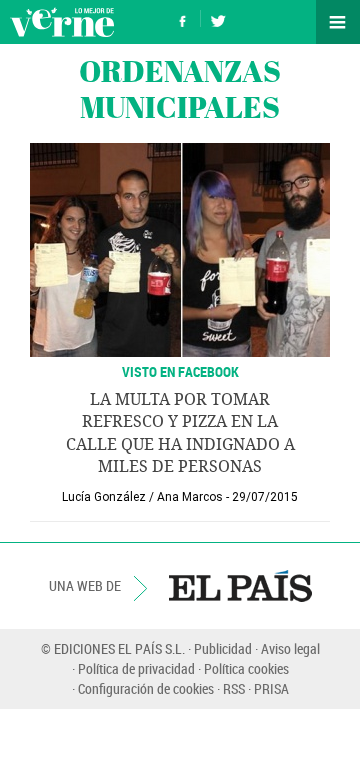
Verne (62, 22)
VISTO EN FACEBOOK (180, 371)
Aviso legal (290, 648)
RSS (234, 688)
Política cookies (246, 668)
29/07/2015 (265, 497)
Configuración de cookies (146, 688)
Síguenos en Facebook (183, 18)
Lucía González (104, 497)
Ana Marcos (190, 497)
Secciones (338, 22)
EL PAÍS (240, 586)
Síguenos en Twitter (218, 18)
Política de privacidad (136, 668)
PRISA (271, 688)
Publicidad (223, 648)
